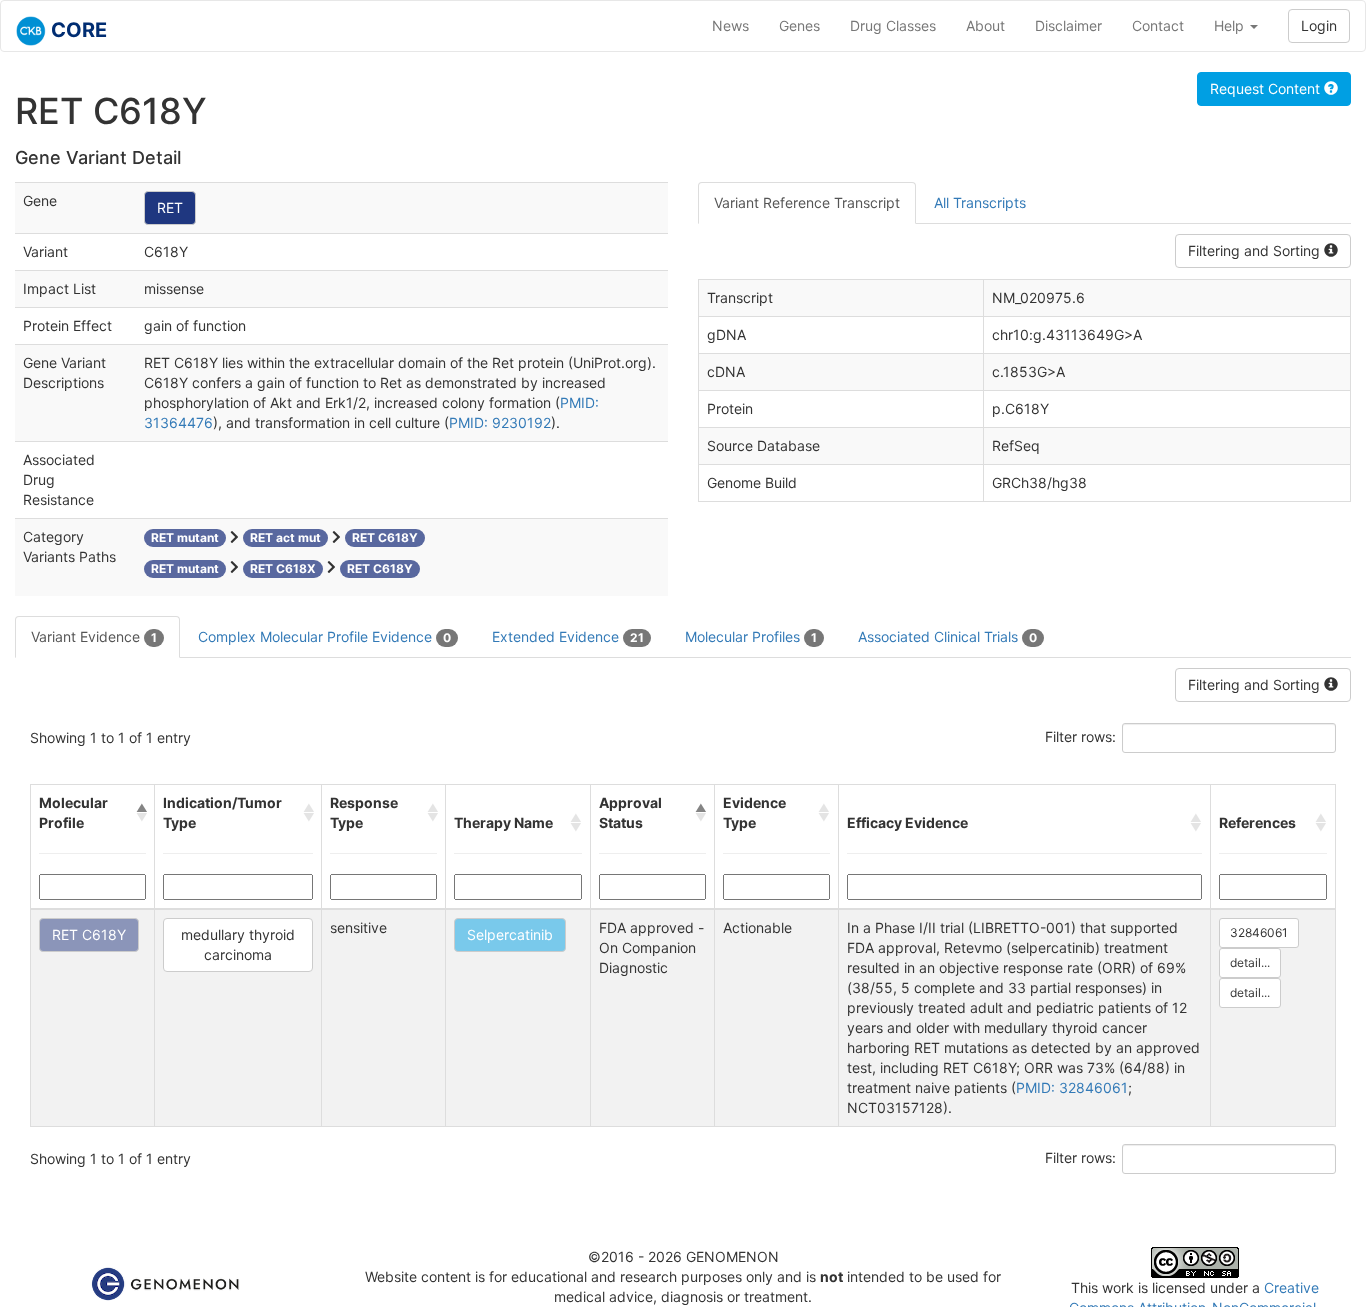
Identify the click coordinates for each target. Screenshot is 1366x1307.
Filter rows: (1080, 736)
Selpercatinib (510, 934)
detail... (1250, 962)
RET (170, 207)
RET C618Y (89, 934)
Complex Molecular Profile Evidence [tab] (324, 636)
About (985, 25)
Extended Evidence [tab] (568, 636)
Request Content (1267, 88)
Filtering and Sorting (1256, 250)
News (730, 25)
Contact (1158, 25)
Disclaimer (1068, 25)
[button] (141, 813)
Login (1319, 25)
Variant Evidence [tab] (94, 636)
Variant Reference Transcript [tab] (807, 202)
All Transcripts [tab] (980, 202)
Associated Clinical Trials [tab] (947, 636)
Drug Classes (893, 25)
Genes (799, 25)
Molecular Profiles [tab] (751, 636)
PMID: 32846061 (1072, 1087)
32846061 (1259, 932)
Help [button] (1231, 25)
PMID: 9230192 (500, 422)
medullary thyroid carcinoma (238, 944)
